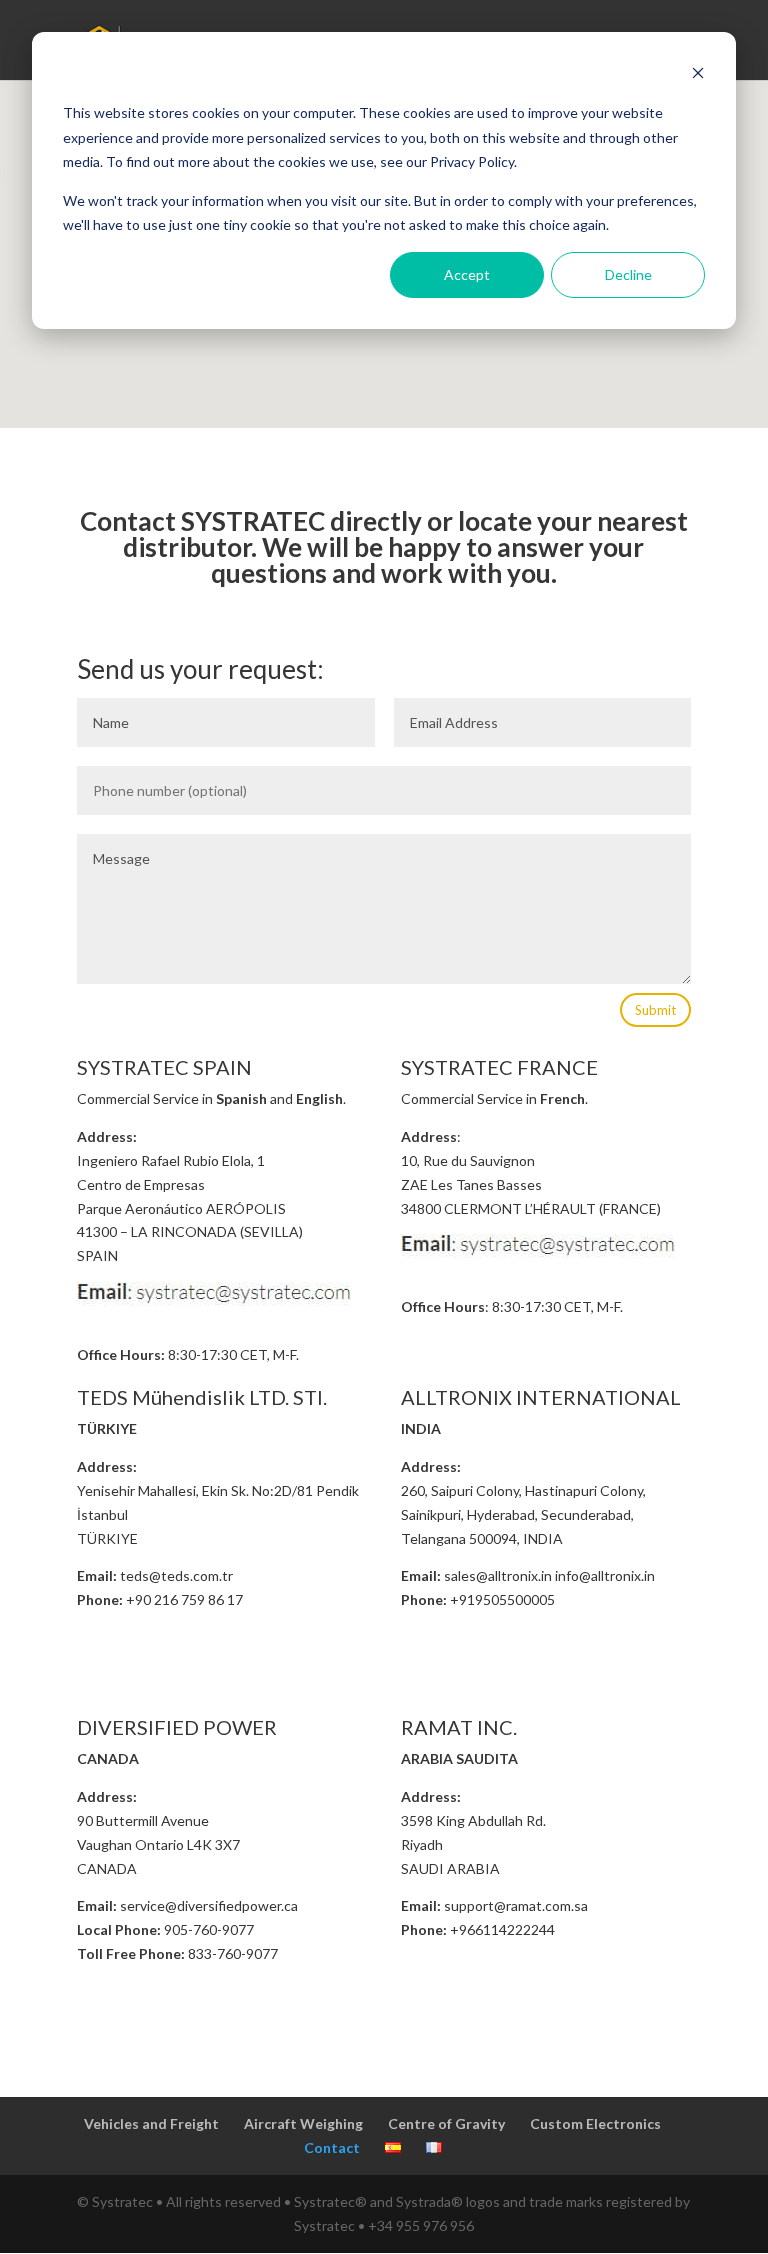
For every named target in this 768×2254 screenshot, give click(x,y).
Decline (628, 274)
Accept (467, 274)
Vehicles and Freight (151, 2123)
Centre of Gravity (446, 2123)
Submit (655, 1010)
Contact (332, 2147)
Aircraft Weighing (303, 2123)
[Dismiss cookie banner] (698, 75)
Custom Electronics (595, 2123)
